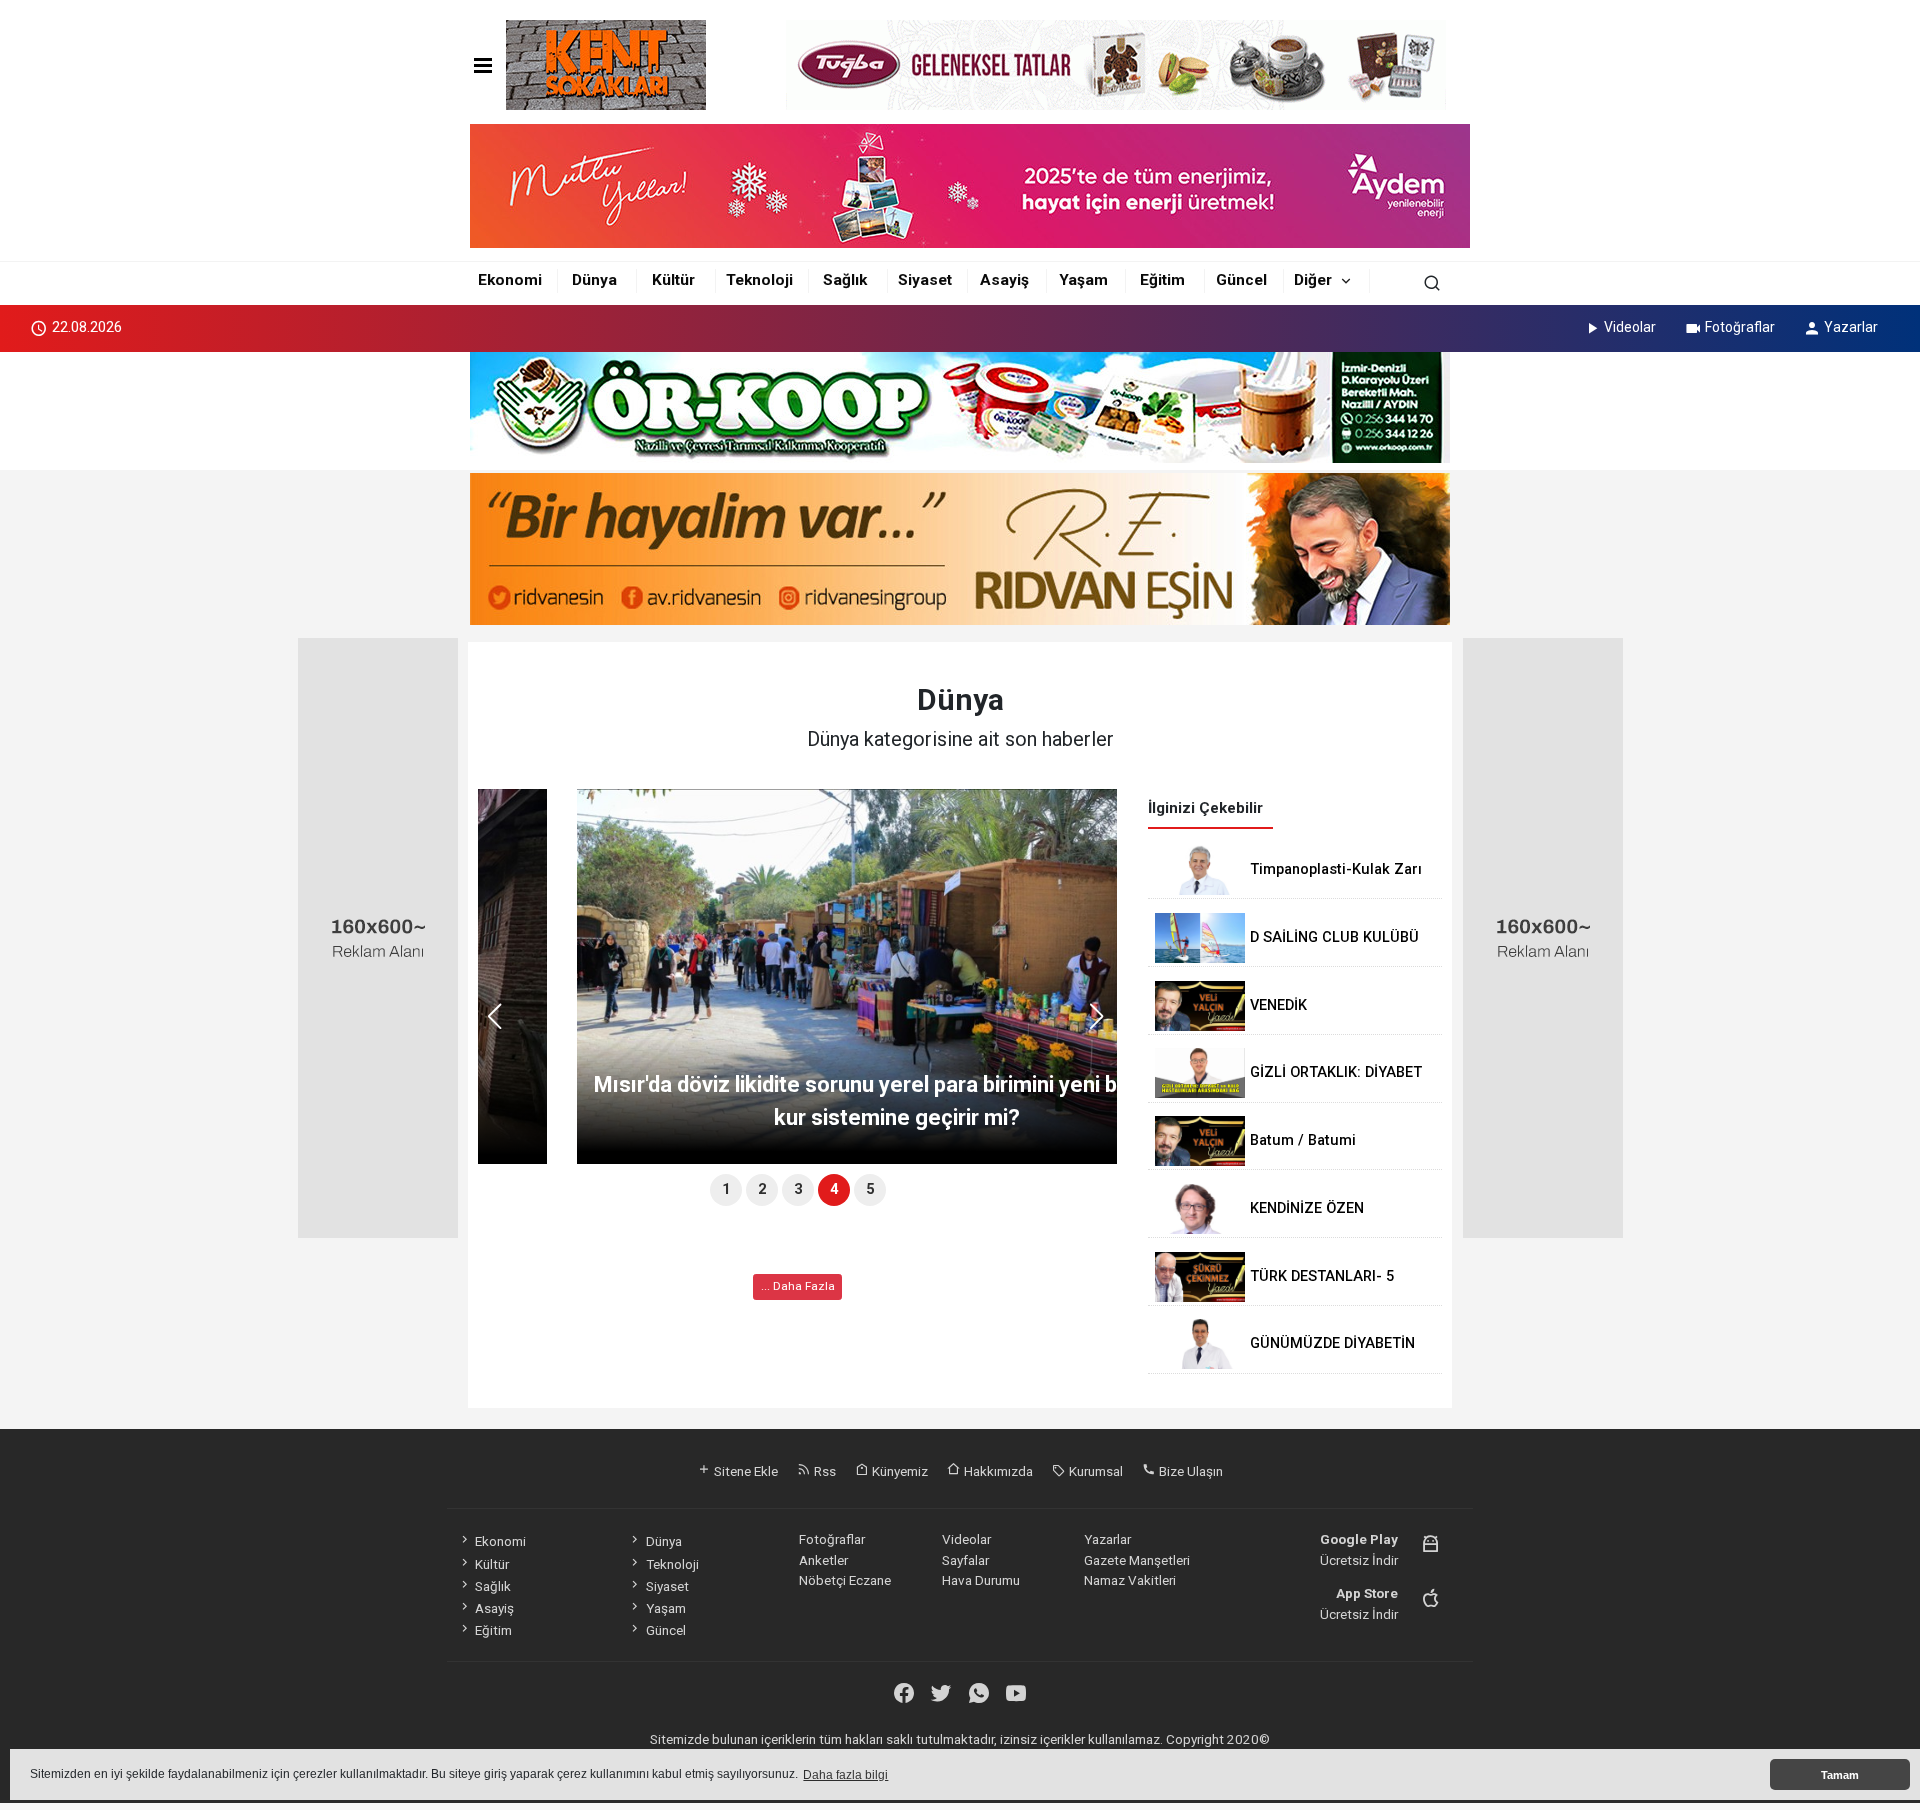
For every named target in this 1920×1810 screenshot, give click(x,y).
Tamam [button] (1840, 1775)
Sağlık (845, 280)
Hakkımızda (997, 1471)
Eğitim (1162, 280)
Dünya (594, 280)
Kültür (673, 280)
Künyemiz (898, 1471)
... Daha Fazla (798, 1286)
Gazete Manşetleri (1137, 1560)
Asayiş (1004, 280)
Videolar (1630, 327)
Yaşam (1083, 280)
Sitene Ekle (744, 1471)
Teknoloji (759, 280)
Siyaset (925, 280)
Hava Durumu (981, 1580)
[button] (1103, 1025)
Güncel (1241, 280)
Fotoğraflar (1740, 327)
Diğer (1313, 280)
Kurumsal (1094, 1471)
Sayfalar (965, 1560)
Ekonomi (510, 280)
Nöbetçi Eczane (845, 1580)
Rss (823, 1471)
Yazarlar (1851, 327)
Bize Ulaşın (1189, 1471)
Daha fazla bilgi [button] (845, 1775)
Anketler (823, 1560)
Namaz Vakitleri (1130, 1580)
